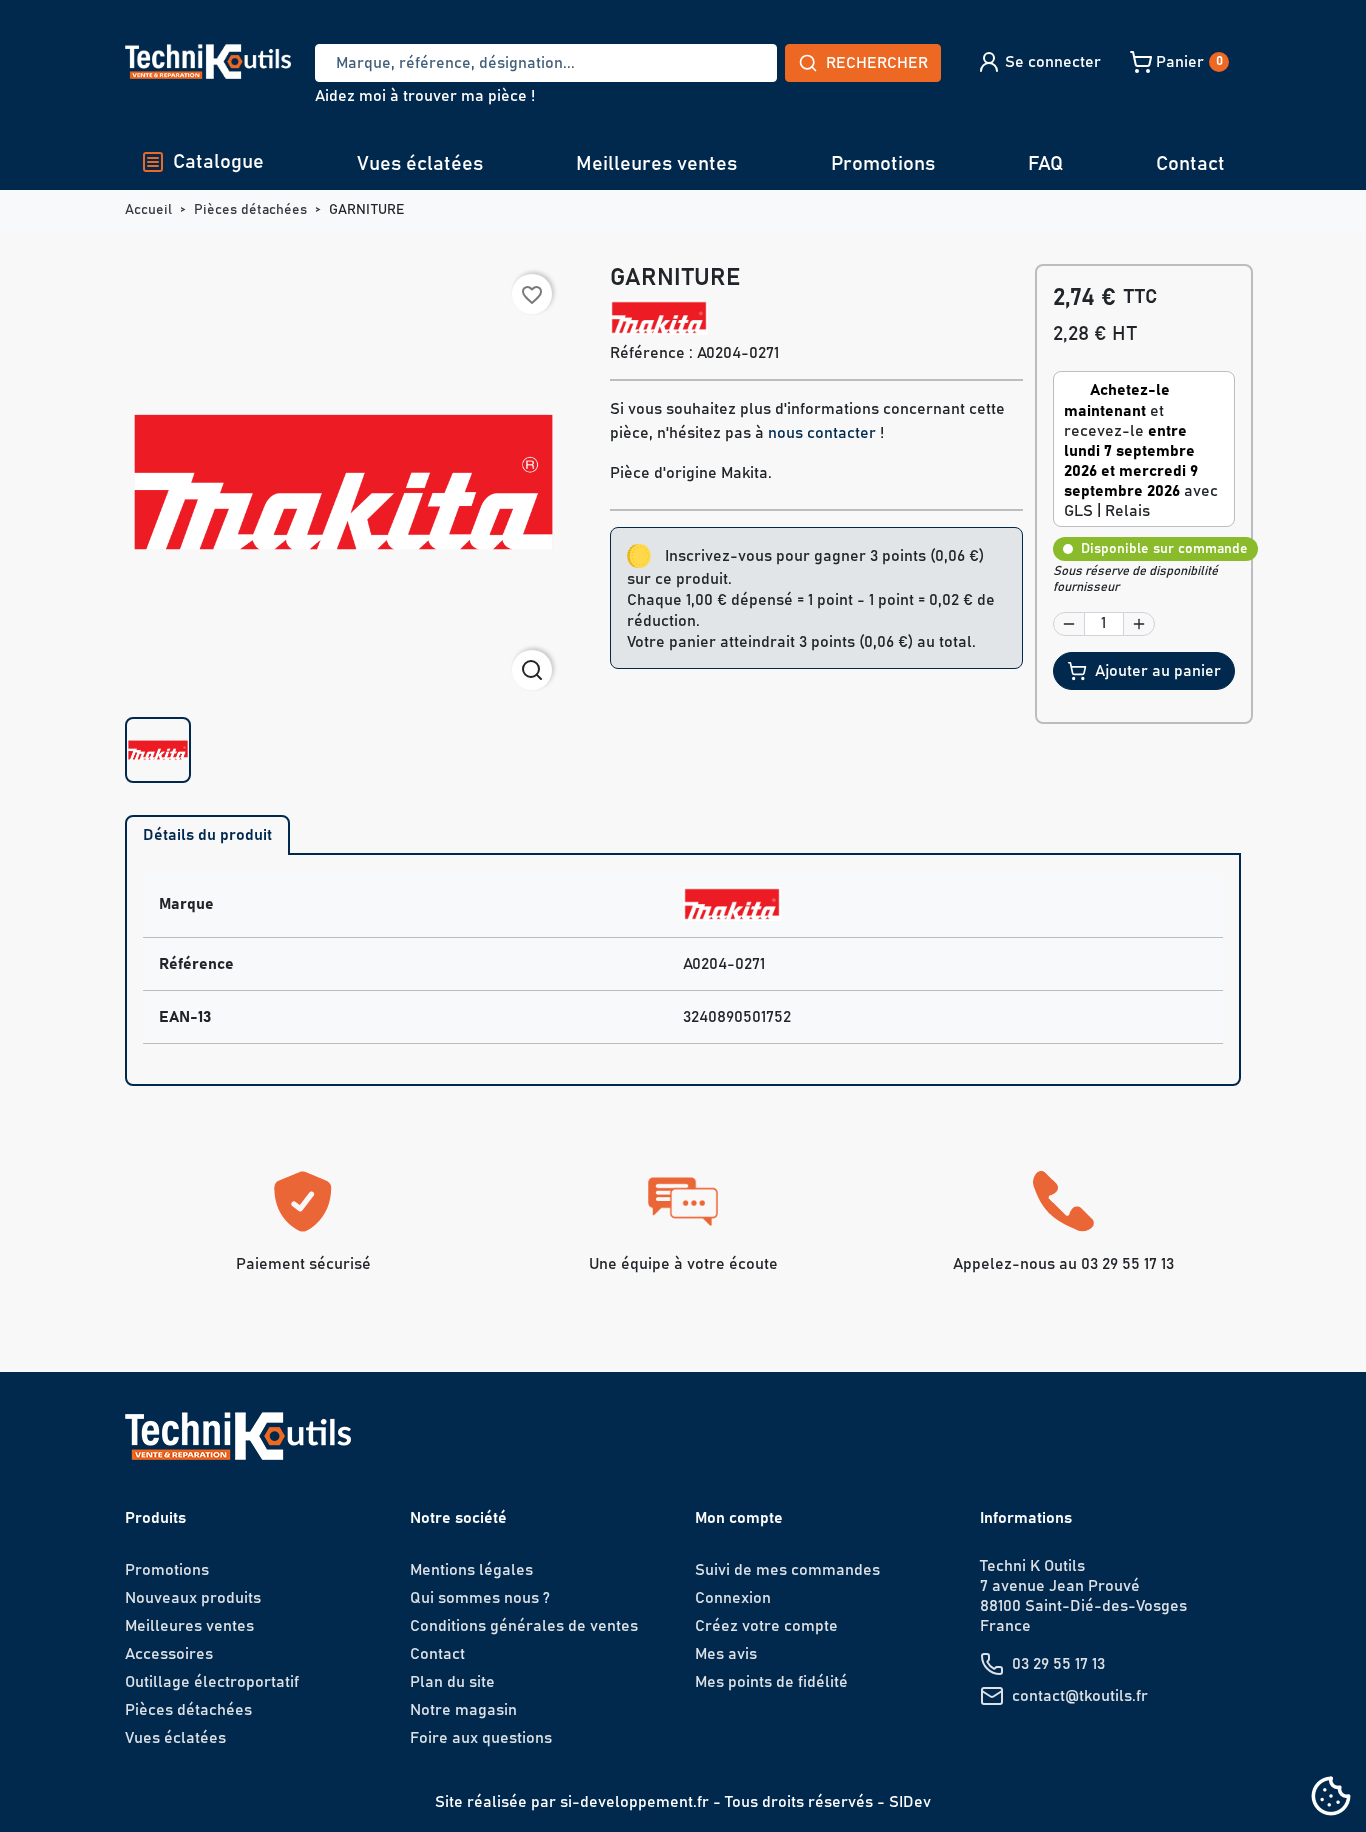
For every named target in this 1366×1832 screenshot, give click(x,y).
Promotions (883, 164)
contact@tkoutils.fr (1080, 1696)
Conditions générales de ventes (524, 1626)
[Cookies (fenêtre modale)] (1331, 1797)
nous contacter (822, 433)
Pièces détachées (188, 1710)
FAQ (1045, 164)
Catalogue (218, 162)
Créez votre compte (766, 1626)
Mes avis (726, 1654)
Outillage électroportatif (212, 1682)
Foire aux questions (481, 1738)
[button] (1038, 62)
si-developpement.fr (634, 1802)
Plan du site (452, 1682)
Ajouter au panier (1158, 671)
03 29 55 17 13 (1058, 1664)
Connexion (733, 1598)
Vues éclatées (420, 164)
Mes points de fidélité (771, 1682)
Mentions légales (471, 1570)
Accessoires (169, 1654)
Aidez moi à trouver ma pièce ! (425, 96)
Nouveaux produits (193, 1598)
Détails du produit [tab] (207, 835)
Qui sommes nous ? (480, 1598)
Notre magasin (463, 1710)
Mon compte (739, 1518)
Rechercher (877, 63)
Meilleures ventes (656, 164)
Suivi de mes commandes (787, 1570)
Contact (1190, 164)
